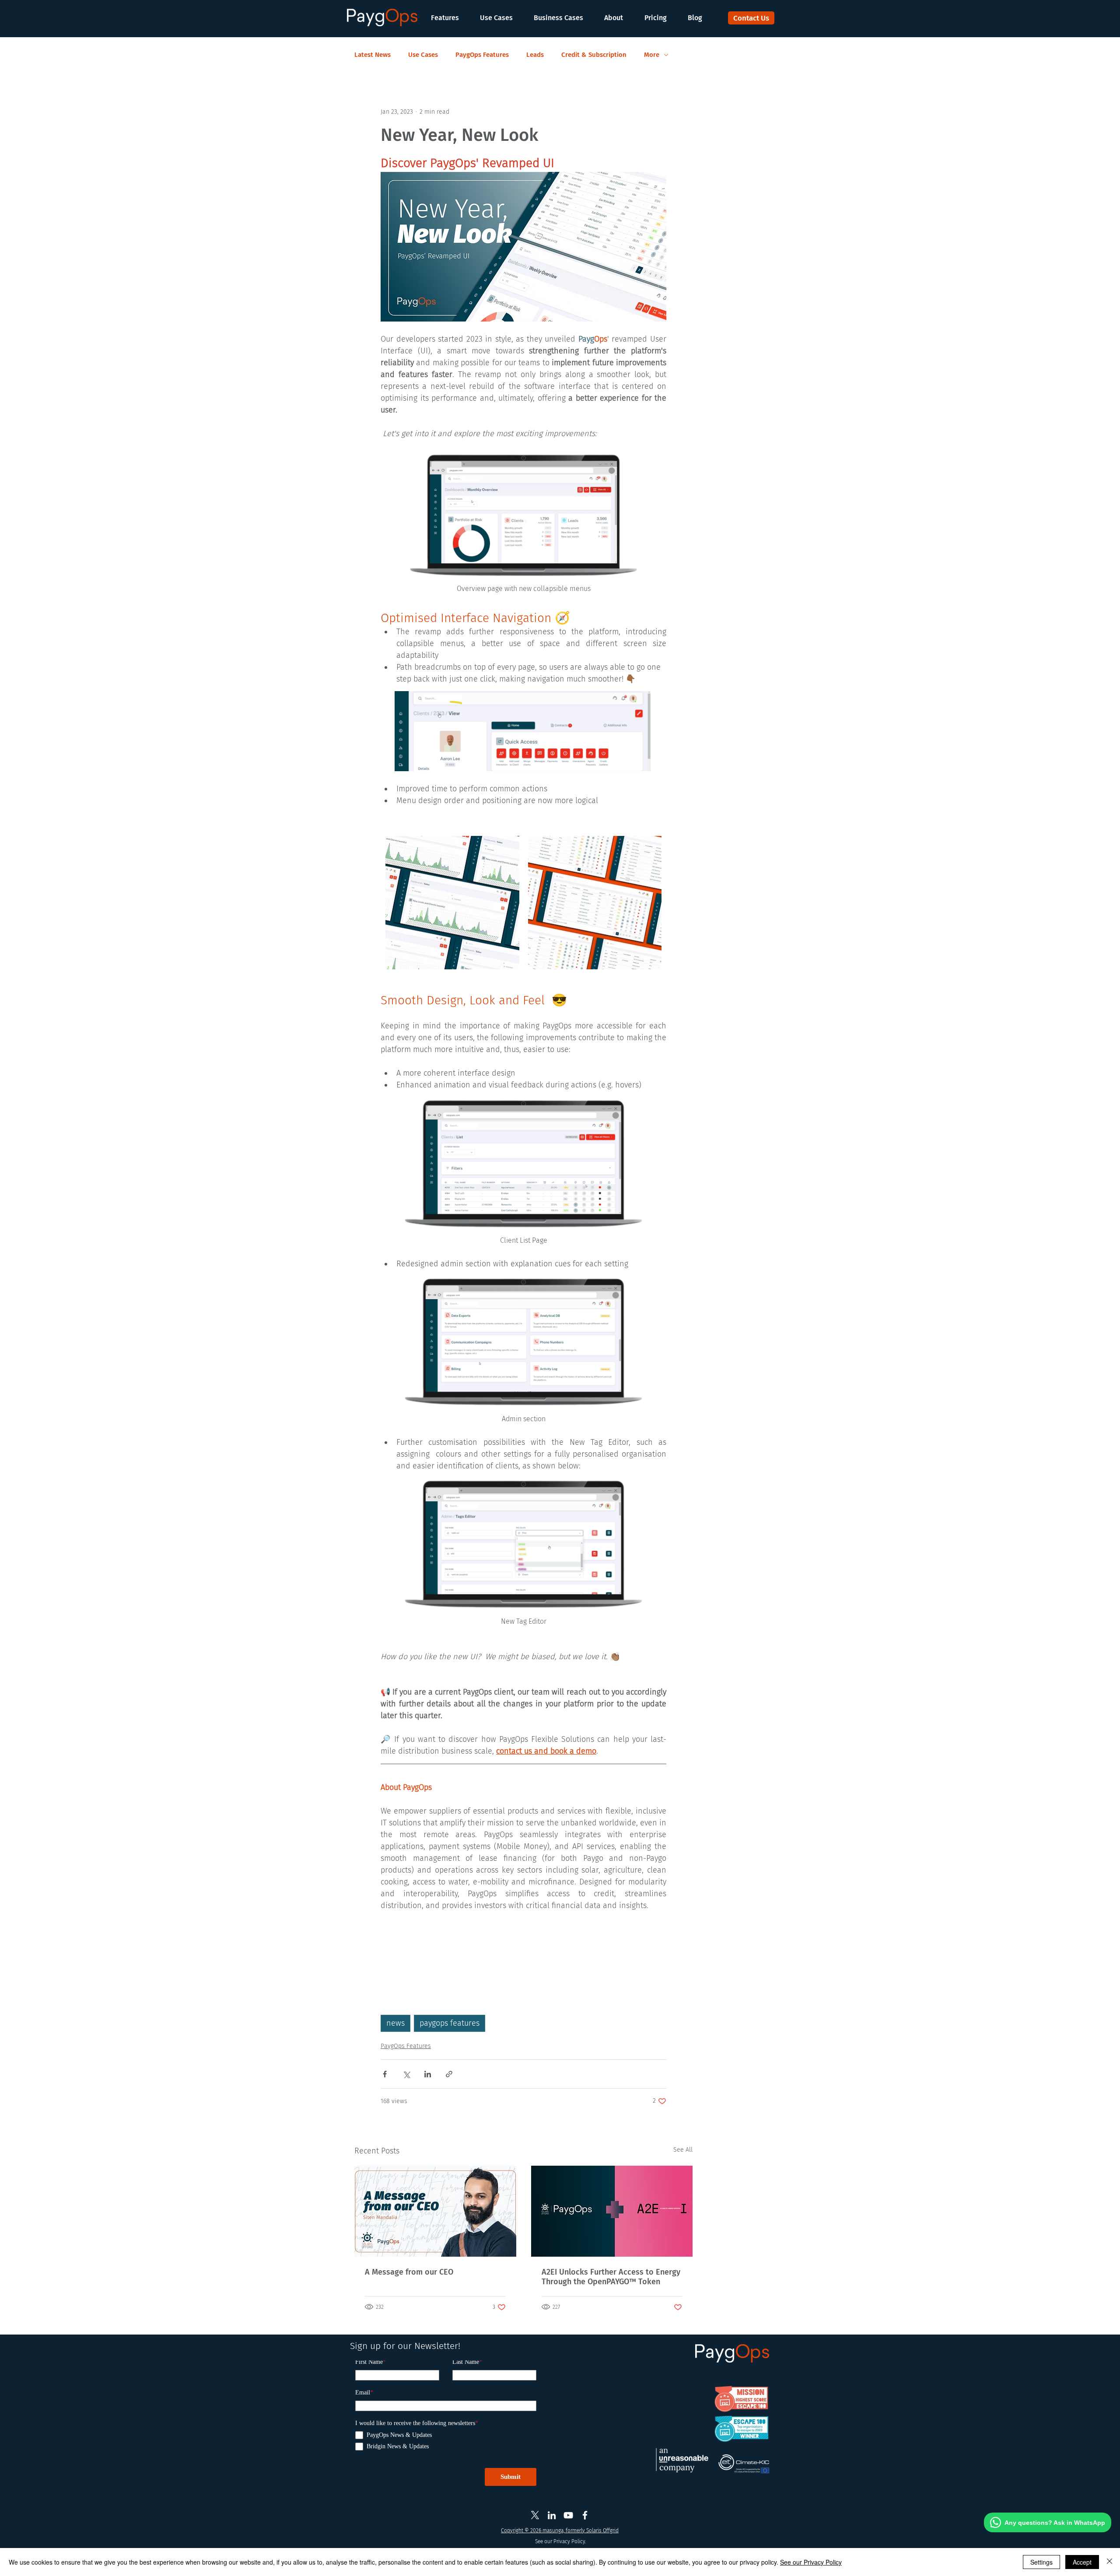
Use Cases (423, 55)
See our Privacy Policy (811, 2562)
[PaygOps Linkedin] (552, 2515)
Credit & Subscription (594, 55)
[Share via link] (449, 2074)
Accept (1082, 2562)
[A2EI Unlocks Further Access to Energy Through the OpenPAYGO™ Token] (612, 2211)
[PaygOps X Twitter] (535, 2515)
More (652, 55)
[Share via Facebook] (385, 2074)
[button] (449, 18)
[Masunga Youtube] (568, 2515)
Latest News (373, 55)
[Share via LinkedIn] (428, 2074)
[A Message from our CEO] (435, 2211)
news (395, 2023)
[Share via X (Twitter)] (406, 2074)
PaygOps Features (482, 55)
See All (683, 2150)
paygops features (450, 2023)
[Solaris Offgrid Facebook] (585, 2515)
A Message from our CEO (409, 2272)
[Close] (1109, 2562)
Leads (535, 55)
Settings (1041, 2562)
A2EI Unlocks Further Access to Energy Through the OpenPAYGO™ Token (611, 2277)
